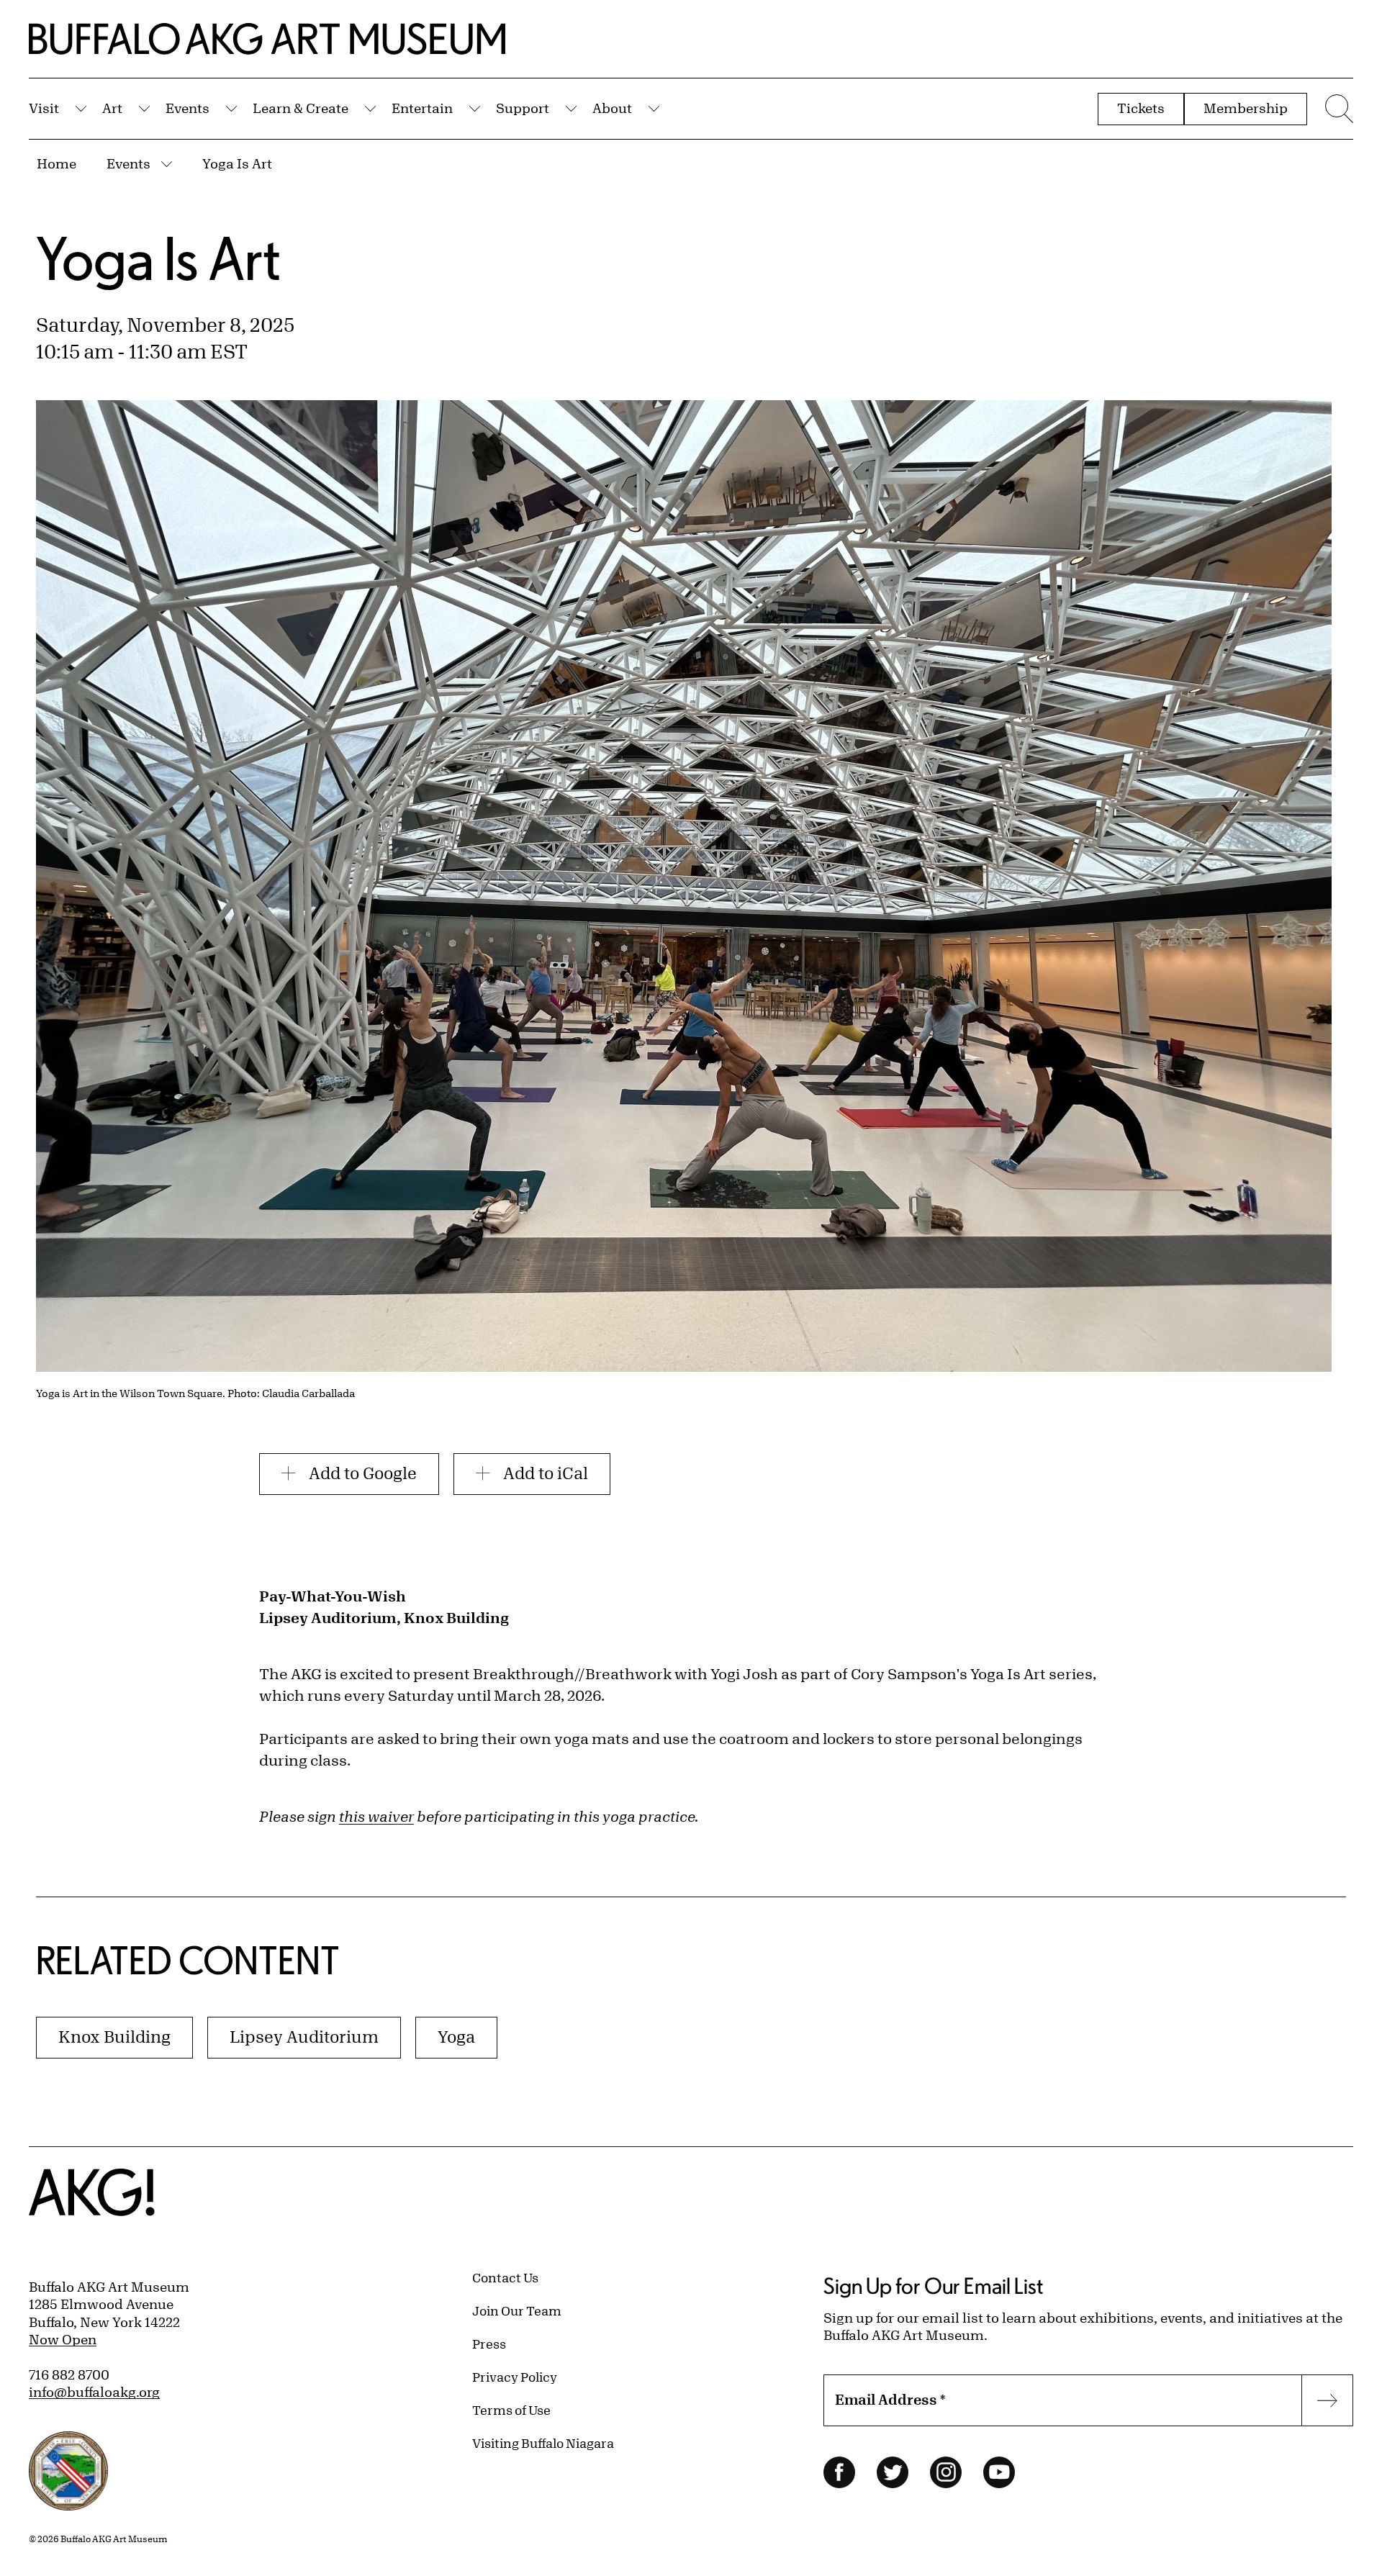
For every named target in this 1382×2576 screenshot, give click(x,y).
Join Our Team (517, 2310)
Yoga (456, 2037)
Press (489, 2344)
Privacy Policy (515, 2377)
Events (188, 108)
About (612, 108)
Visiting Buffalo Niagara (543, 2443)
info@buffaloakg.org (94, 2392)
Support (523, 108)
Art (112, 108)
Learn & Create (301, 108)
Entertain (422, 108)
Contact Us (505, 2277)
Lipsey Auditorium (304, 2037)
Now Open (63, 2339)
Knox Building (114, 2037)
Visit (44, 108)
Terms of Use (511, 2410)
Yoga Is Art (237, 163)
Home (57, 163)
